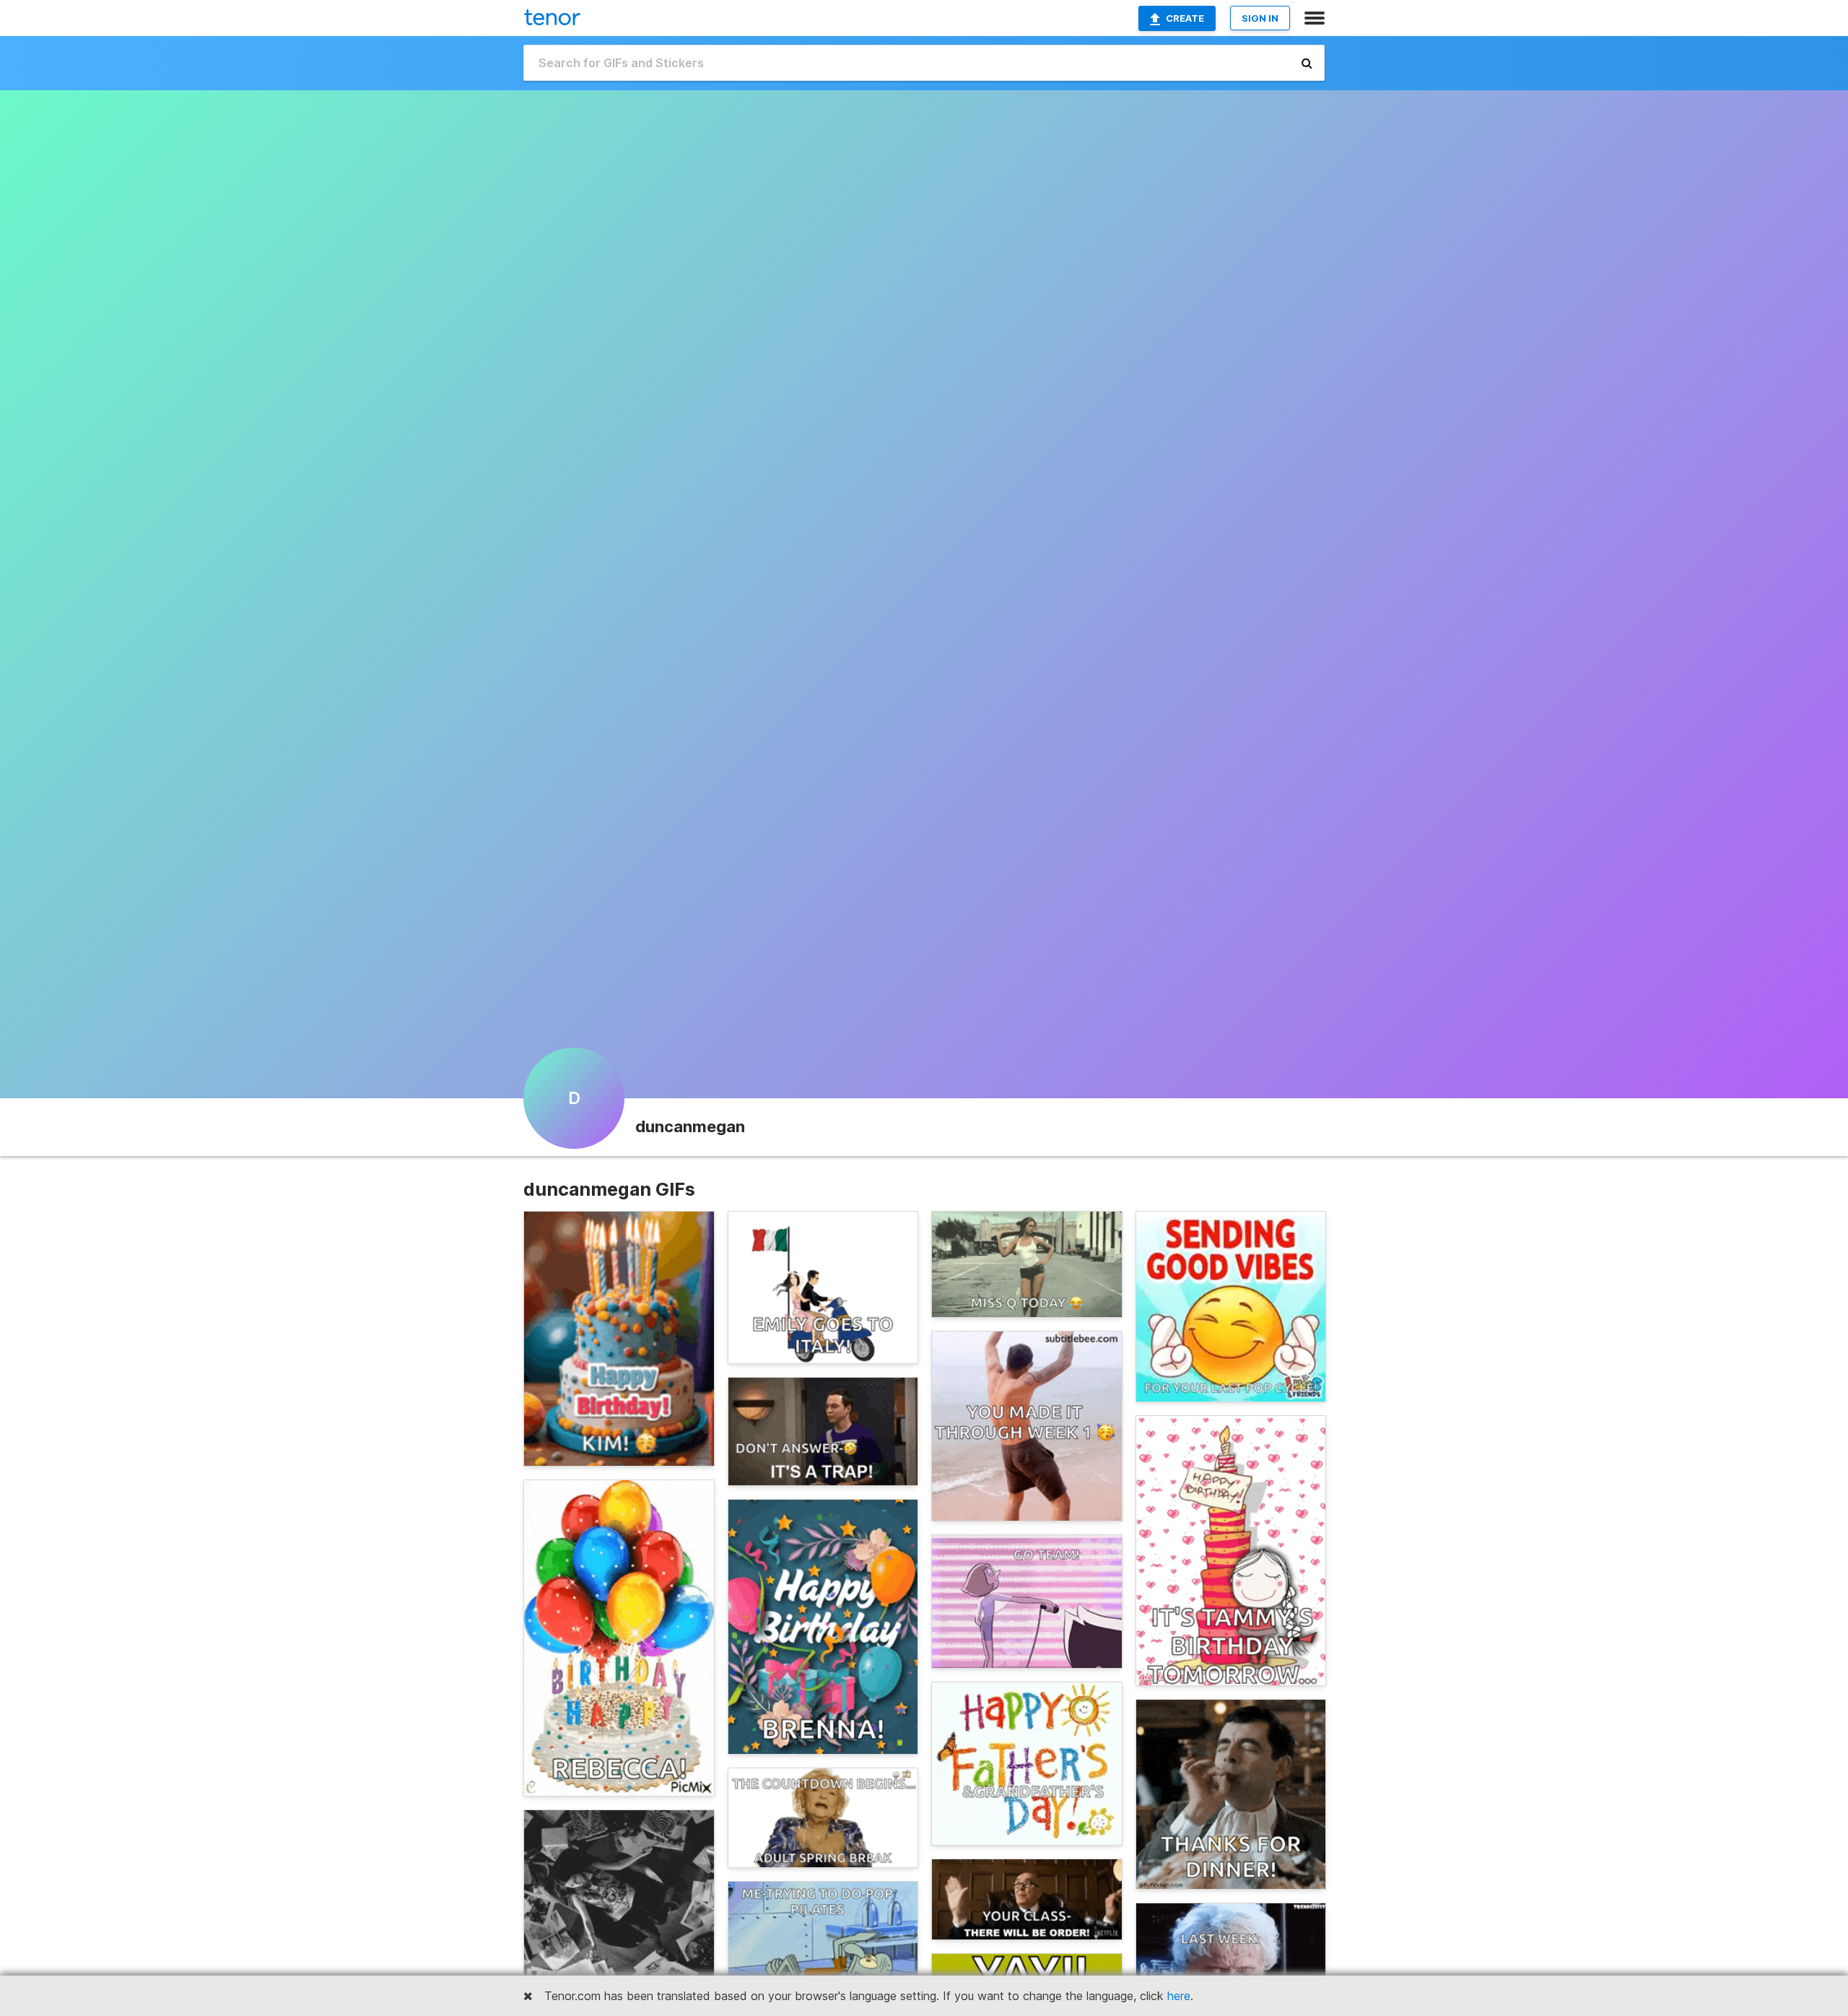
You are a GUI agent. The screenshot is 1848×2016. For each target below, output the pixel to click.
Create (1185, 18)
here (1179, 1996)
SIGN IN (1260, 18)
